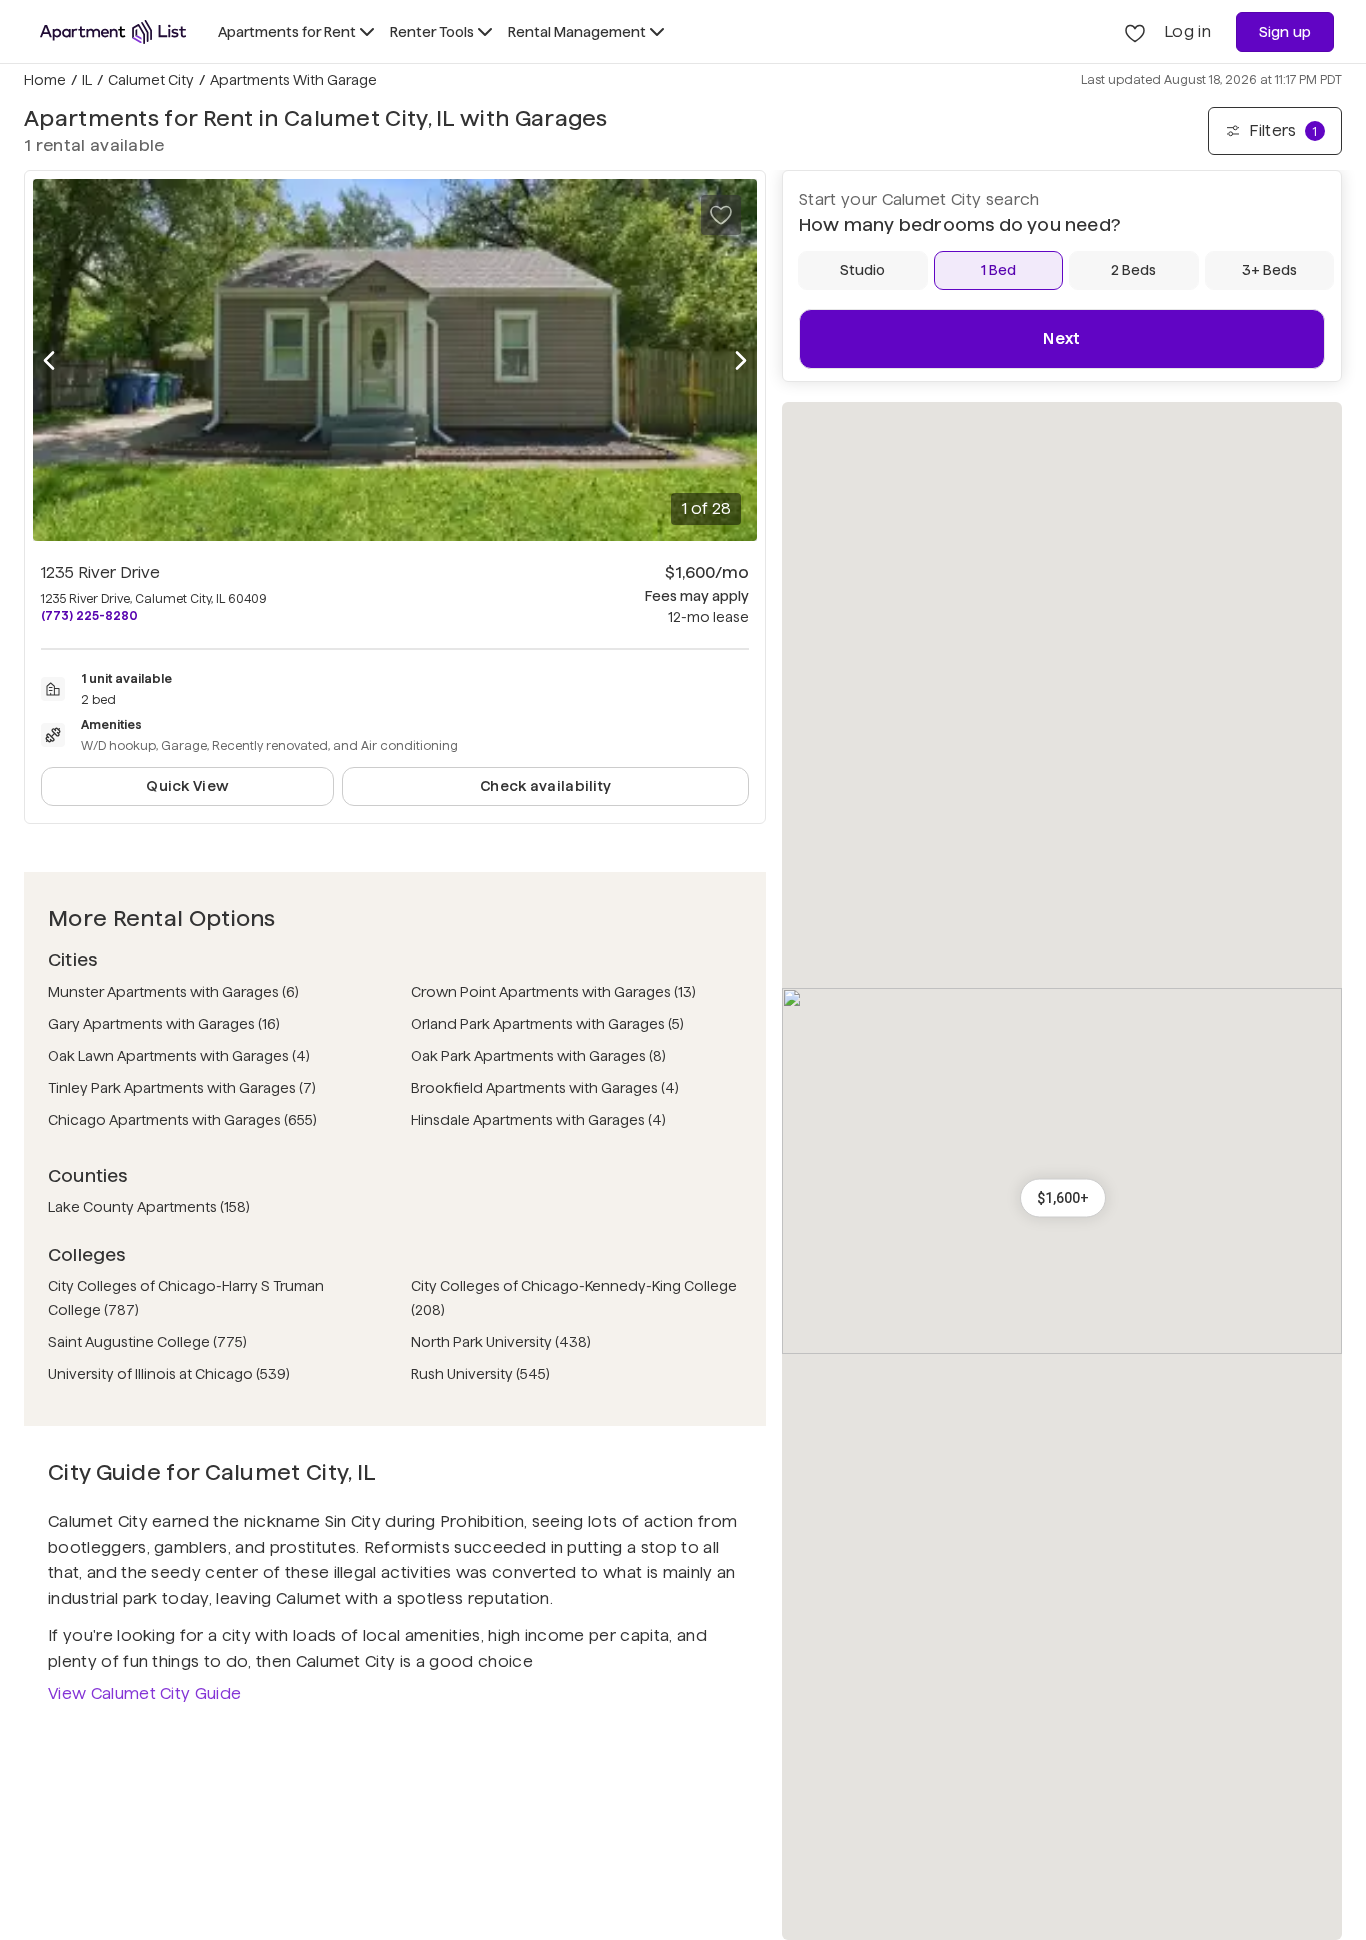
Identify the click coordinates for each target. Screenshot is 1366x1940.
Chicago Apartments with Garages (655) (182, 1120)
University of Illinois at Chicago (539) (169, 1374)
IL (87, 80)
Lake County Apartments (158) (149, 1207)
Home (45, 80)
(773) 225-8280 (89, 615)
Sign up (1285, 32)
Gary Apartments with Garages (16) (164, 1024)
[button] (1063, 1198)
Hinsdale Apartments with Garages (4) (538, 1120)
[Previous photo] (49, 360)
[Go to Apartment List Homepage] (113, 32)
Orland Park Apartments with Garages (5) (547, 1024)
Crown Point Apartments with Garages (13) (553, 992)
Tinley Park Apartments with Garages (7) (182, 1088)
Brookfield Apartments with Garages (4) (545, 1088)
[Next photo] (741, 360)
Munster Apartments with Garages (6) (173, 992)
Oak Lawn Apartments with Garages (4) (179, 1056)
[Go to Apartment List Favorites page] (1135, 32)
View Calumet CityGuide (144, 1693)
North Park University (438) (501, 1342)
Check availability (545, 786)
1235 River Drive (100, 572)
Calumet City (151, 80)
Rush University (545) (480, 1374)
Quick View (187, 786)
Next (1061, 338)
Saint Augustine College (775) (147, 1342)
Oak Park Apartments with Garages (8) (538, 1056)
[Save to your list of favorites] (721, 215)
